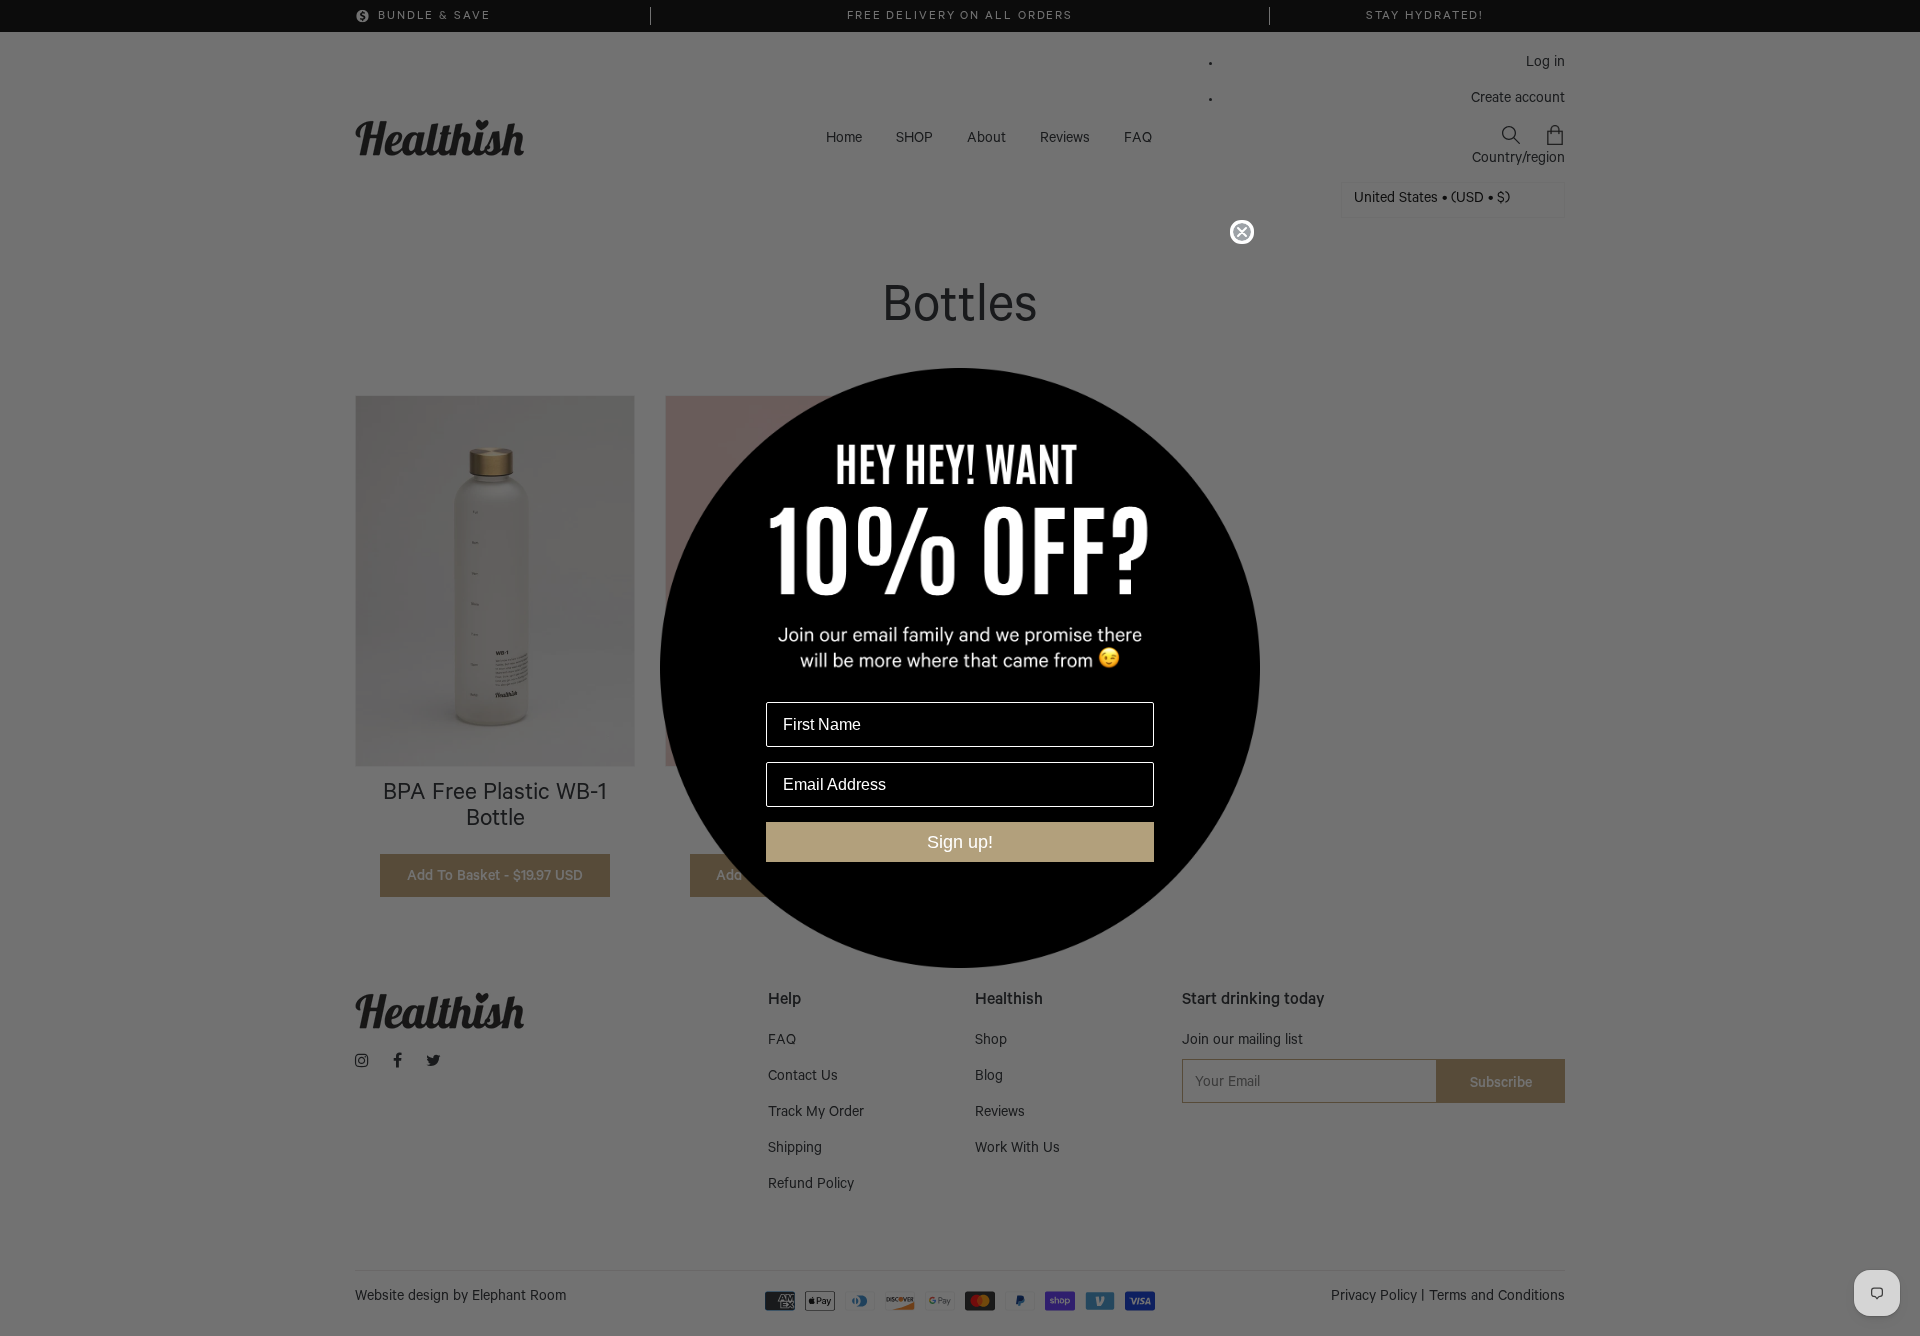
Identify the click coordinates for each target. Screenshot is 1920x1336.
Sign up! (960, 842)
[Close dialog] (1242, 232)
